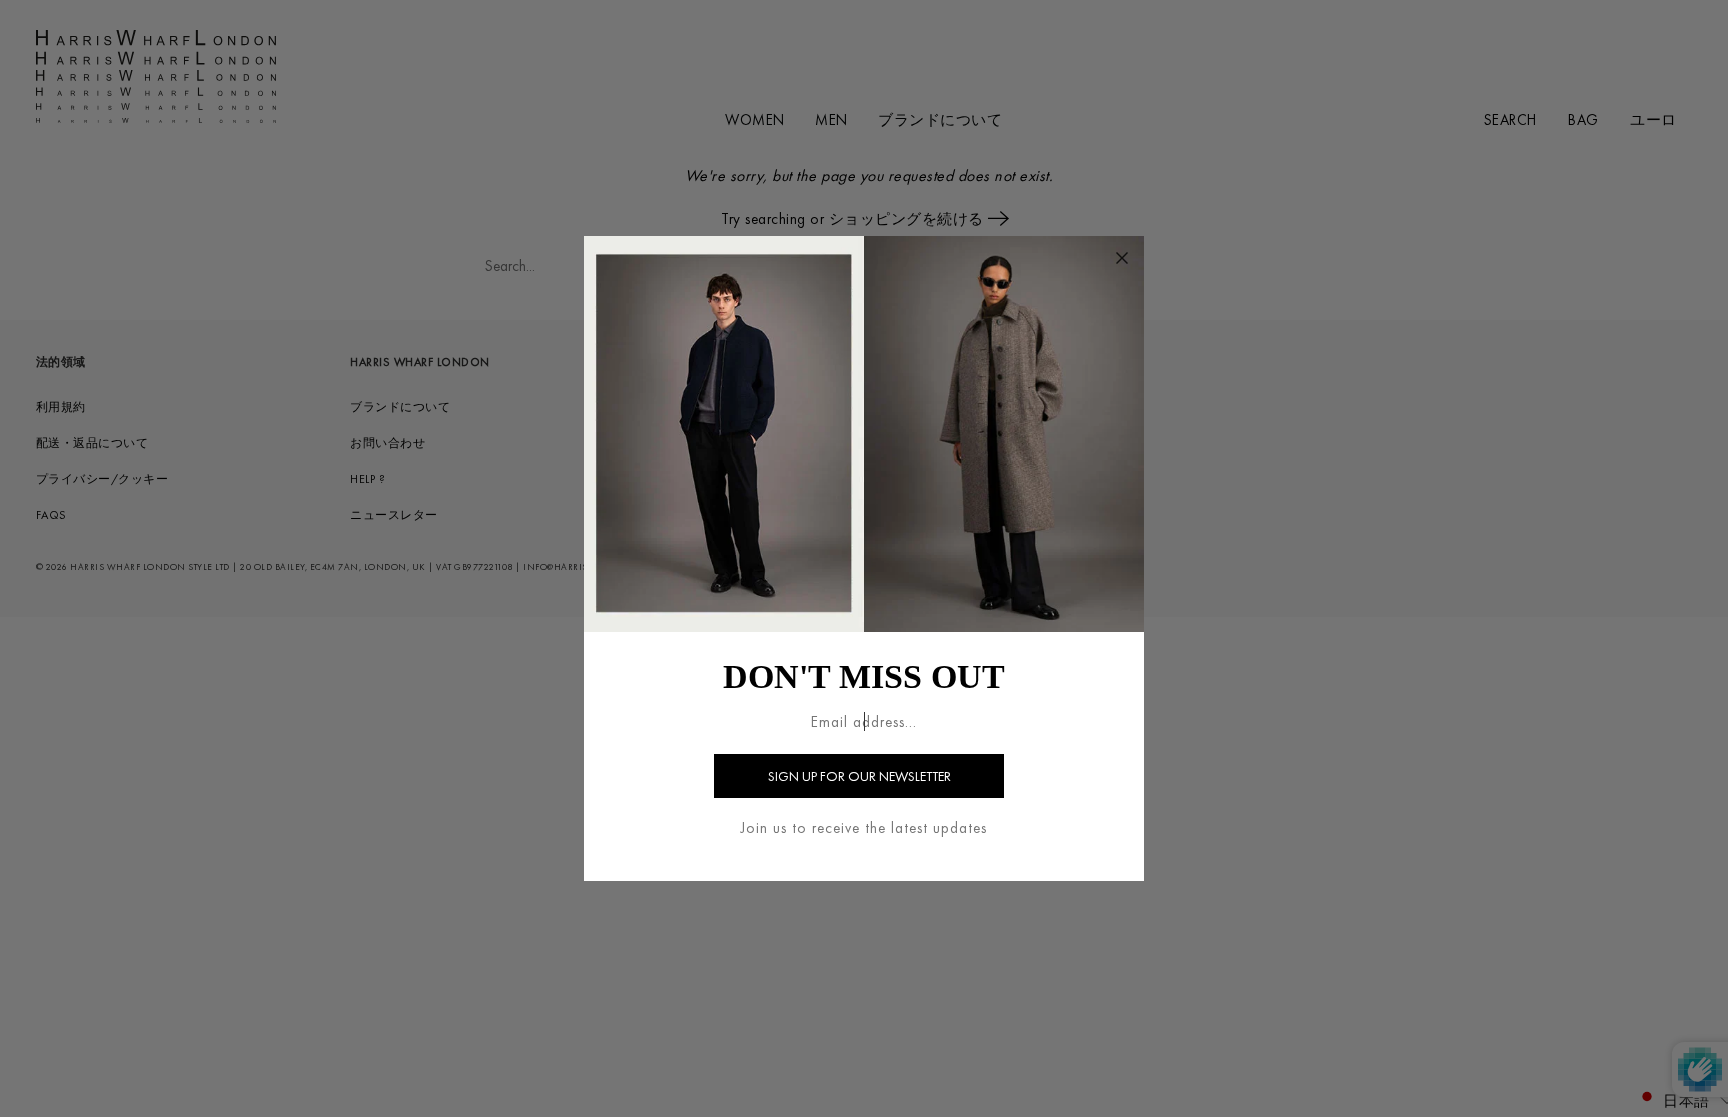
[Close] (1122, 258)
